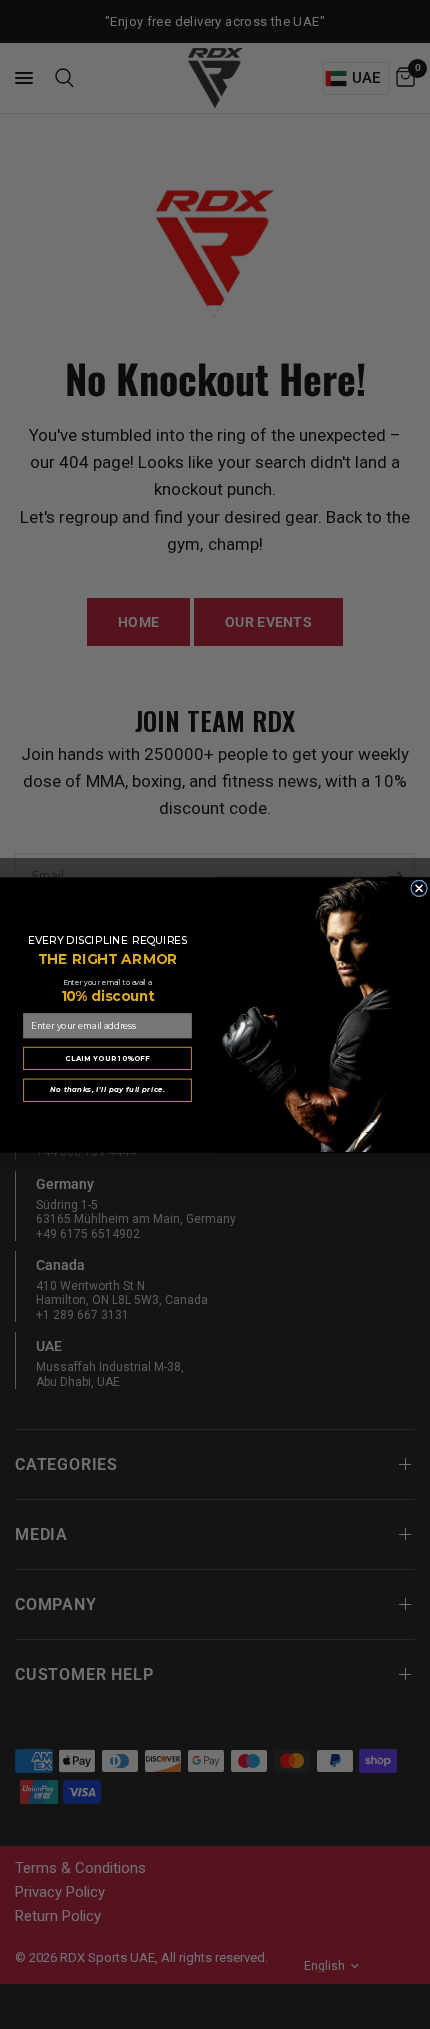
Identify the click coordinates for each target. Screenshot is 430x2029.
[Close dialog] (419, 887)
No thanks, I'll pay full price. (107, 1089)
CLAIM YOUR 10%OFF (107, 1057)
